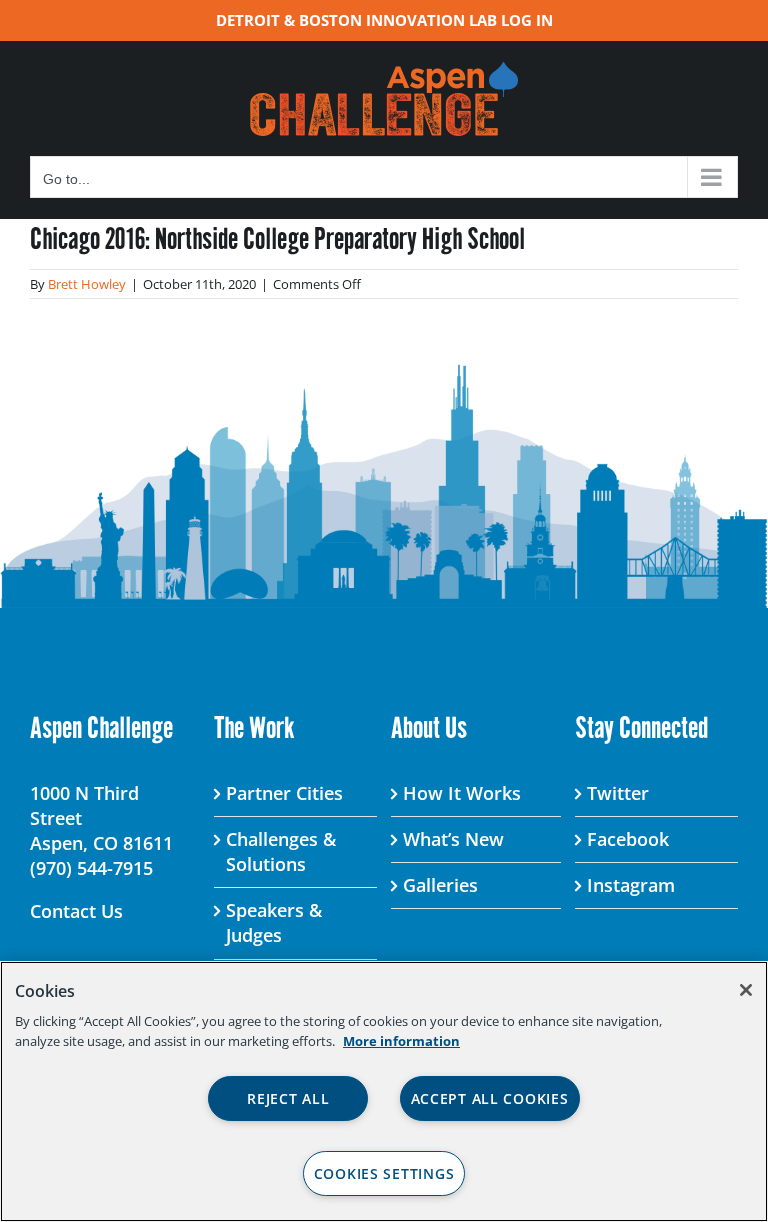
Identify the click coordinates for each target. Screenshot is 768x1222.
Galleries (440, 885)
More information (401, 1041)
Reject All (288, 1098)
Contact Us (76, 911)
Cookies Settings (384, 1173)
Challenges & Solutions (281, 851)
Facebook (628, 839)
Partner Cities (284, 793)
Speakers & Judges (274, 922)
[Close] (746, 990)
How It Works (462, 793)
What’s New (453, 839)
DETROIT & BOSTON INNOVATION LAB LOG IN (384, 20)
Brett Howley (87, 284)
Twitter (618, 793)
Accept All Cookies (490, 1098)
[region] (384, 1091)
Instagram (631, 885)
